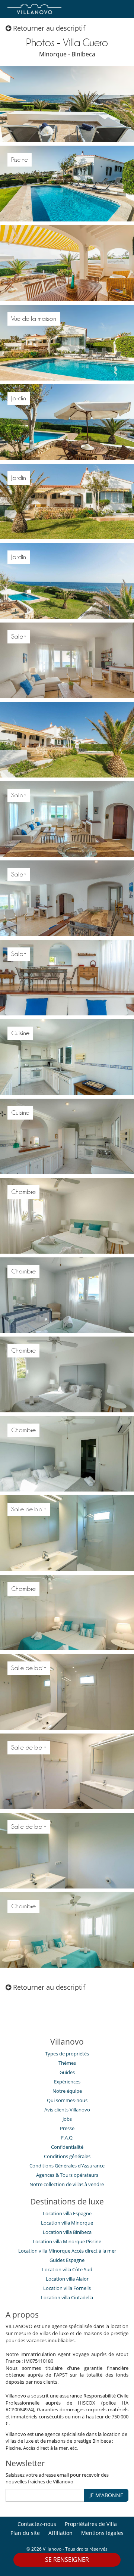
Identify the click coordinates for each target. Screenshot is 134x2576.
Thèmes (67, 2063)
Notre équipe (67, 2091)
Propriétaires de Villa (91, 2524)
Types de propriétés (67, 2054)
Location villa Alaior (67, 2279)
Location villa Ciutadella (67, 2297)
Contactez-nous (37, 2524)
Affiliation (60, 2533)
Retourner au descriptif (48, 28)
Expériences (67, 2082)
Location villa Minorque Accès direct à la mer (67, 2251)
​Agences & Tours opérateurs (67, 2175)
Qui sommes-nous (67, 2100)
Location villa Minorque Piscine (67, 2241)
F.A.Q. (67, 2138)
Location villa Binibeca (67, 2232)
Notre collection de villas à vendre (67, 2184)
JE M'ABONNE (106, 2495)
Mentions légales (102, 2533)
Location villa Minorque (67, 2223)
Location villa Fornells (67, 2288)
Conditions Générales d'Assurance (67, 2166)
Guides (67, 2072)
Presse (67, 2128)
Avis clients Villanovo (67, 2110)
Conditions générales (67, 2156)
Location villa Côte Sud (67, 2269)
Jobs (67, 2119)
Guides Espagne (67, 2260)
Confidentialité (67, 2147)
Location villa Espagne (67, 2213)
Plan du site (25, 2533)
